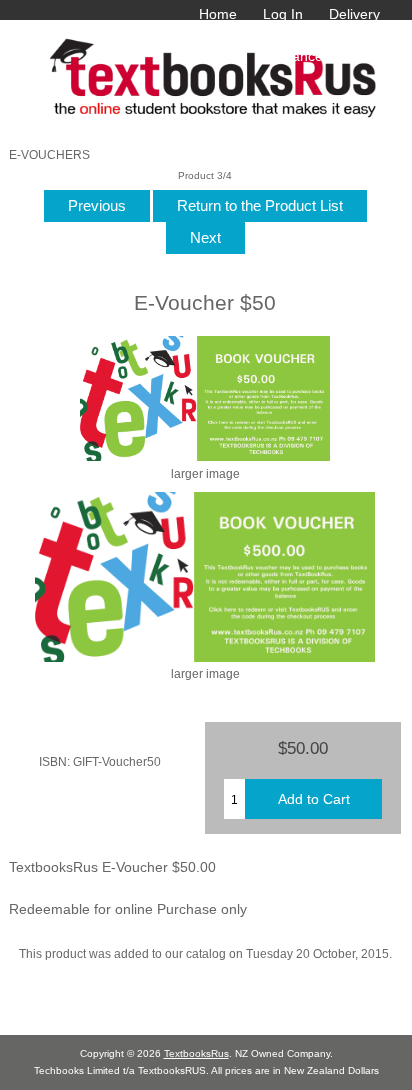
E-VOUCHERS (49, 154)
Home (218, 14)
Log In (283, 14)
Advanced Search (324, 56)
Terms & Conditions (222, 35)
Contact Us (345, 35)
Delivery (354, 14)
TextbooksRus (196, 1053)
